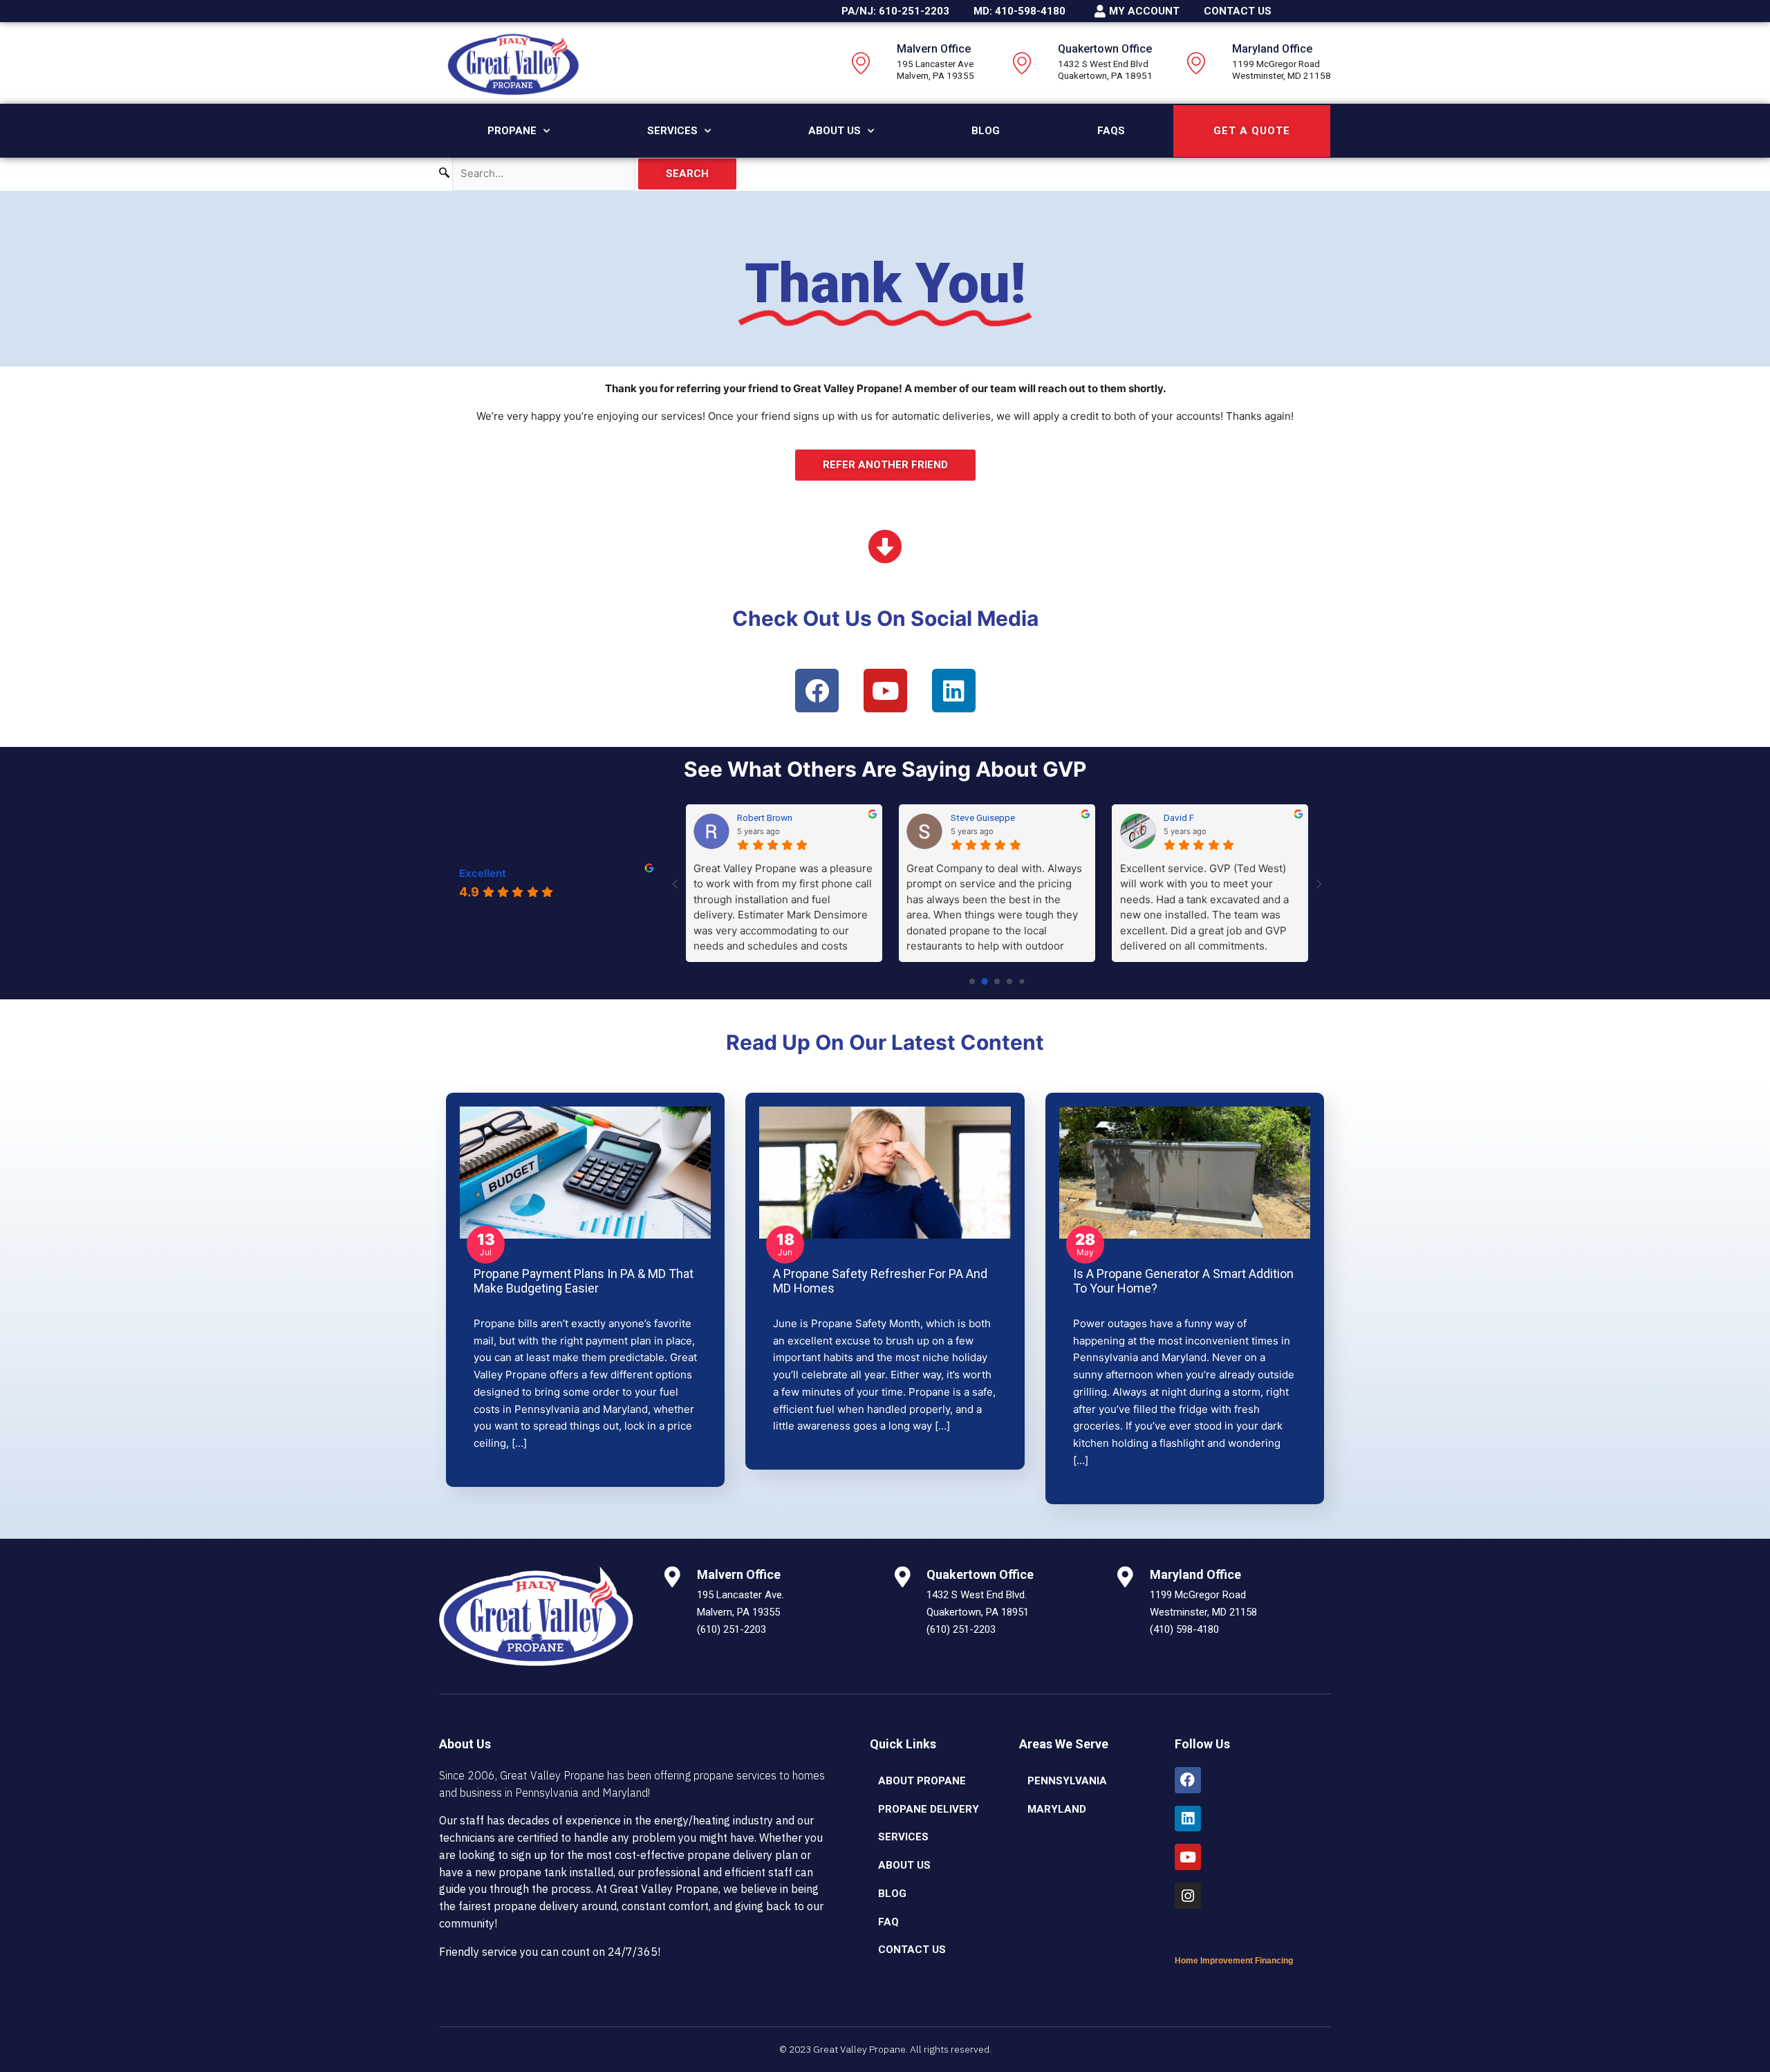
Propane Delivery (929, 1809)
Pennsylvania (1067, 1781)
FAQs (1111, 131)
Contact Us (912, 1950)
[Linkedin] (1188, 1819)
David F (1179, 817)
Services (672, 131)
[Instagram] (1188, 1896)
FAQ (888, 1922)
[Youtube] (1188, 1857)
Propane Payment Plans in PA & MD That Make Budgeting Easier (584, 1281)
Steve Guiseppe (983, 817)
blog (892, 1894)
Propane (512, 131)
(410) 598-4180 (1184, 1629)
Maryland (1057, 1809)
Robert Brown (765, 817)
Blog (986, 131)
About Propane (922, 1781)
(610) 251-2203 (732, 1629)
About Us (835, 131)
